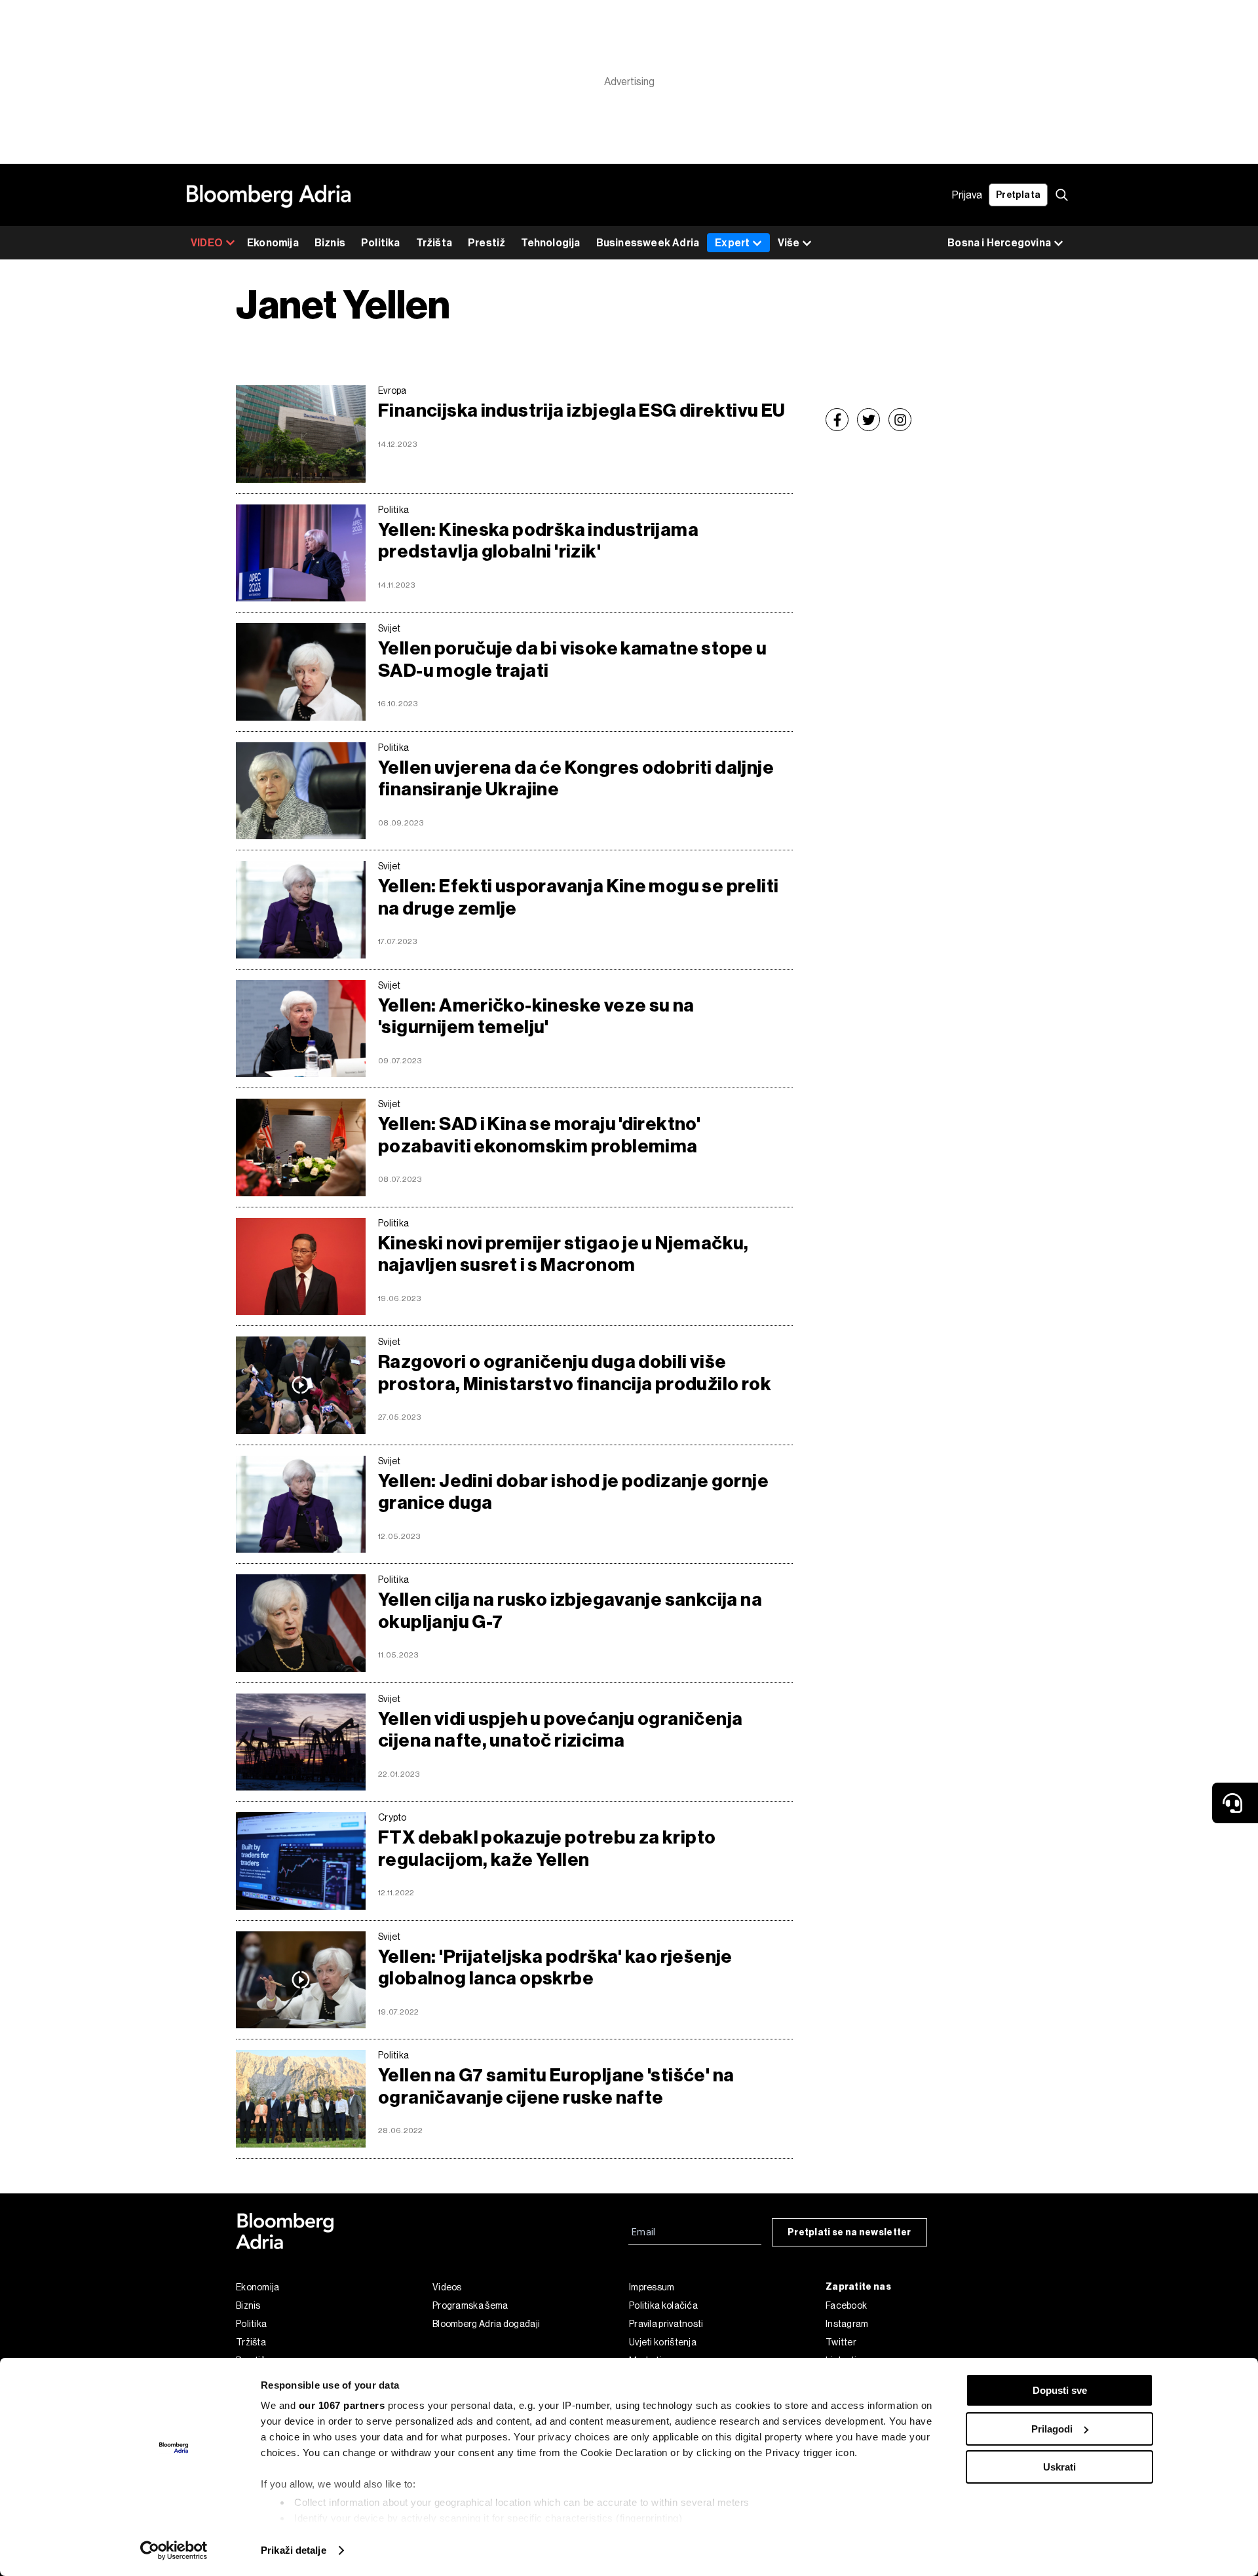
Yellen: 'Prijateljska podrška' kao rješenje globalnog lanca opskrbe (555, 1968)
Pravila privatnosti (666, 2324)
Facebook (846, 2305)
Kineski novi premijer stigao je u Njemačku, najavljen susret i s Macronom (563, 1254)
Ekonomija (273, 243)
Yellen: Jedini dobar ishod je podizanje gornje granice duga (573, 1492)
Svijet (390, 628)
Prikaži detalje (294, 2550)
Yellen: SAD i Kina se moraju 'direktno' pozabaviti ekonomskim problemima (539, 1135)
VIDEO (207, 243)
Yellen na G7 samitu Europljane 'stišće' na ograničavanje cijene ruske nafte (556, 2086)
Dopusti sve (1060, 2390)
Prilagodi (1052, 2429)
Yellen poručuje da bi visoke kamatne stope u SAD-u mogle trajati (572, 659)
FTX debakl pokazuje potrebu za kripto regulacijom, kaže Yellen (547, 1848)
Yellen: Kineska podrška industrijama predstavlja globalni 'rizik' (538, 541)
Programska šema (470, 2305)
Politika (381, 243)
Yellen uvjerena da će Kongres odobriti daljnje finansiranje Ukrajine (576, 779)
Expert (732, 243)
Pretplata (1018, 195)
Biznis (330, 243)
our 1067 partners (342, 2405)
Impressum (652, 2287)
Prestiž (486, 243)
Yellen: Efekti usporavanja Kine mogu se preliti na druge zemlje (578, 897)
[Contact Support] (1235, 1803)
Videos (447, 2287)
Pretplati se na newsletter (849, 2232)
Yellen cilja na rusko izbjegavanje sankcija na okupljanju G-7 (570, 1611)
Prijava (967, 195)
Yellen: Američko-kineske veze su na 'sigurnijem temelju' (536, 1016)
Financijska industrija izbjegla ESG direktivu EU (582, 410)
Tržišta (434, 243)
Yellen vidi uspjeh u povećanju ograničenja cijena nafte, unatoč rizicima (560, 1730)
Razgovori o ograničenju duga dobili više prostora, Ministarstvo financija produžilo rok (575, 1373)
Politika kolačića (663, 2305)
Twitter (841, 2342)
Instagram (847, 2324)
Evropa (392, 390)
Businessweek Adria (648, 243)
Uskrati (1059, 2467)
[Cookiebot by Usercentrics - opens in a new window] (174, 2550)
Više (789, 243)
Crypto (392, 1817)
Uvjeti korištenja (663, 2342)
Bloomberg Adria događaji (486, 2324)
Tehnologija (550, 243)
